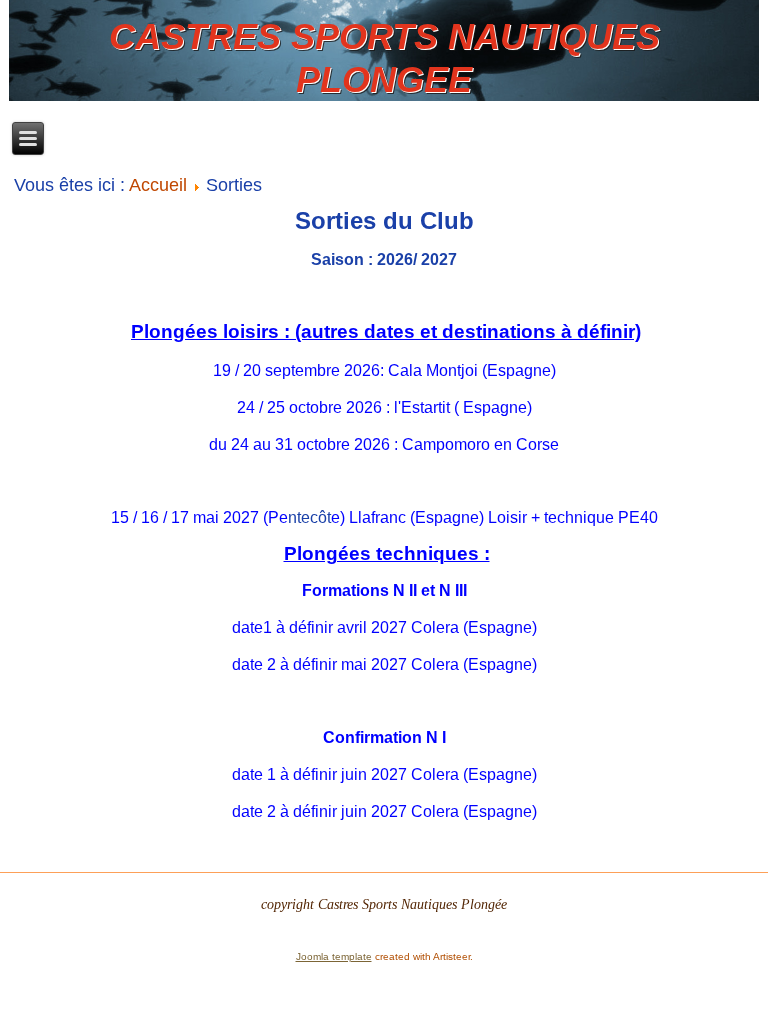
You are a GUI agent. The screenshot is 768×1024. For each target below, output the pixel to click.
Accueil (158, 185)
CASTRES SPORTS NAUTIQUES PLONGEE (384, 58)
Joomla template (334, 956)
